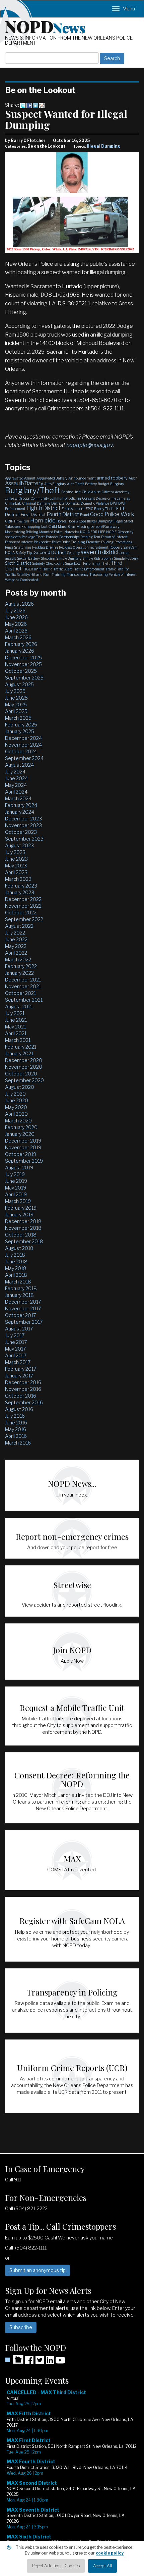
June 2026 (16, 617)
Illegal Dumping (103, 146)
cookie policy (110, 2553)
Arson (133, 478)
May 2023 (16, 866)
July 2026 (15, 611)
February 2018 (21, 1288)
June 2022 (16, 939)
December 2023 (23, 819)
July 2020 (15, 1094)
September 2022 (24, 919)
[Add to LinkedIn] (35, 105)
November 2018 (23, 1228)
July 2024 (15, 772)
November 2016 (23, 1389)
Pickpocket (42, 542)
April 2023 (16, 872)
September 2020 (24, 1080)
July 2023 (15, 852)
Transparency (78, 574)
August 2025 (19, 684)
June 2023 (16, 859)
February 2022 (21, 966)
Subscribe (21, 2327)
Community (40, 498)
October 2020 (21, 1074)
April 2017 (16, 1355)
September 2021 (24, 1000)
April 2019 (16, 1194)
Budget (103, 484)
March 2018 (18, 1282)
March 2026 (18, 637)
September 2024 (24, 758)
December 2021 (23, 980)
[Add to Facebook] (29, 105)
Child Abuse (91, 492)
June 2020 (17, 1100)
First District (33, 514)
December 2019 (23, 1141)
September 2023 (24, 839)
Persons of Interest (19, 542)
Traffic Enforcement (89, 569)
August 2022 (19, 926)
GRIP (9, 521)
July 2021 (15, 1013)
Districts (58, 503)
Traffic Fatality (117, 569)
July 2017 (15, 1335)
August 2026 (19, 604)
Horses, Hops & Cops (71, 521)
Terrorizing (91, 563)
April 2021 (16, 1033)
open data (13, 537)
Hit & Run (22, 521)
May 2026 (16, 624)
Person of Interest (114, 537)
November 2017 (23, 1308)
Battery (91, 484)
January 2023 (20, 892)
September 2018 (24, 1241)
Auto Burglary (55, 484)
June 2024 (16, 778)
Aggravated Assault (20, 478)
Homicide (43, 520)
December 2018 (23, 1221)
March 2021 (18, 1040)
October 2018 (21, 1235)
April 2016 (16, 1436)
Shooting (48, 558)
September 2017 (24, 1322)
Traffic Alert (63, 569)
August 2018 (19, 1248)
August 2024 (19, 765)
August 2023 (19, 845)
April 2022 (16, 953)
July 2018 (15, 1255)
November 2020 (24, 1067)
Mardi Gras (67, 526)
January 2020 (20, 1134)
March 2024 (18, 798)
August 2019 (19, 1168)
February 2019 (21, 1208)
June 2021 (16, 1020)
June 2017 (16, 1342)
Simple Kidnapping (98, 558)
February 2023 (21, 886)
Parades (52, 537)
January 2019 (19, 1215)
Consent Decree (94, 498)
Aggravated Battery (52, 478)
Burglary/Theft (33, 490)
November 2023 (23, 825)
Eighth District (44, 508)
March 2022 (18, 959)
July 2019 (15, 1174)
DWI (114, 503)
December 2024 (23, 738)
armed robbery (112, 478)
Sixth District (18, 563)
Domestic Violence (95, 503)
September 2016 (24, 1402)
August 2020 (20, 1087)
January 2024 (20, 812)
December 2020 (24, 1060)
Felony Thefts (105, 509)
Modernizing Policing (22, 532)
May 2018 (16, 1268)
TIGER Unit (32, 569)
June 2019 (16, 1181)
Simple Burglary (69, 558)
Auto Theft (76, 484)
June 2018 (16, 1261)
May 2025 (16, 704)
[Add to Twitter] (23, 105)
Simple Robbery (126, 558)
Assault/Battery (24, 483)
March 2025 (18, 718)
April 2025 (16, 711)
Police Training (73, 542)
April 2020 (16, 1114)
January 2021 (19, 1053)
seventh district (100, 552)
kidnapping (31, 526)
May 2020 (16, 1107)
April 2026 (16, 631)
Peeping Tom (90, 537)
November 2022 (23, 906)
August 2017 (19, 1329)
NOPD (45, 26)
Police (56, 542)
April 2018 (16, 1275)
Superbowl (73, 563)
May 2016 (16, 1429)
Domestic (73, 503)
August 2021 (19, 1006)
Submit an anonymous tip (38, 2270)
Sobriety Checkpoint (48, 563)
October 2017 (20, 1315)
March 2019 (18, 1201)
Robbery (116, 547)
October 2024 (21, 751)
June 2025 (16, 698)
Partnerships (69, 537)
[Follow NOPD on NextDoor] (14, 2360)
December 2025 (23, 658)
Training (59, 574)
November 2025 (23, 664)
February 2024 (21, 805)
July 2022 (15, 933)
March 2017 (18, 1362)
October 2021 (20, 993)
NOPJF (111, 532)
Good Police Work (112, 514)
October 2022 (21, 913)
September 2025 (24, 678)
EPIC (89, 509)
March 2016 (18, 1443)
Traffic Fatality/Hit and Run (28, 574)
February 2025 (21, 725)
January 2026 (20, 651)
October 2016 (21, 1396)
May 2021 (15, 1027)
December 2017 (23, 1302)
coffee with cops (17, 498)
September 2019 (24, 1161)
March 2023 (18, 879)
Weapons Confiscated (22, 580)
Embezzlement (73, 509)
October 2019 (21, 1154)
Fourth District (63, 514)
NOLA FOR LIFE (93, 532)
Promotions (123, 542)
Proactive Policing (100, 542)
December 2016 (23, 1382)
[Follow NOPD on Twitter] (40, 2362)
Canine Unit (71, 492)
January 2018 (19, 1295)
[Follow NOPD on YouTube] (60, 2362)
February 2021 (21, 1047)
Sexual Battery (28, 558)
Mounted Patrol (51, 532)
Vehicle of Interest (123, 574)
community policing (65, 498)
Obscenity (125, 532)
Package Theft (33, 537)
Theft (105, 563)
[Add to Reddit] (42, 105)
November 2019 (23, 1147)
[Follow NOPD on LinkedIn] (50, 2362)
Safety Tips (24, 553)
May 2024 (16, 785)
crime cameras (119, 498)
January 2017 (19, 1376)
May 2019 (16, 1188)
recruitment (99, 547)
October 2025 (21, 671)
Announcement (82, 478)
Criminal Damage (36, 503)
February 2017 (21, 1369)
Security (73, 553)
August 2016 (19, 1409)
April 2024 (16, 792)
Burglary (117, 484)
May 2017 (15, 1349)
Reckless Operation (74, 547)
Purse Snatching (18, 547)
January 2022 (19, 973)
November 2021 (23, 986)
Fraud (85, 515)
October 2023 (21, 832)
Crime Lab (13, 503)
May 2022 (16, 946)
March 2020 (18, 1121)
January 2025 (20, 731)
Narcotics (72, 532)
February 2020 (21, 1127)
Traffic (47, 569)
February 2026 (21, 644)
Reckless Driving (45, 547)
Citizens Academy (115, 492)
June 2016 (16, 1423)
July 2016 (15, 1416)
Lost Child (49, 526)
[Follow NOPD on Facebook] (29, 2362)
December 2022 (23, 899)
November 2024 (23, 745)
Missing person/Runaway (98, 526)
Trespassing (99, 574)
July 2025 (15, 691)
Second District (50, 552)
